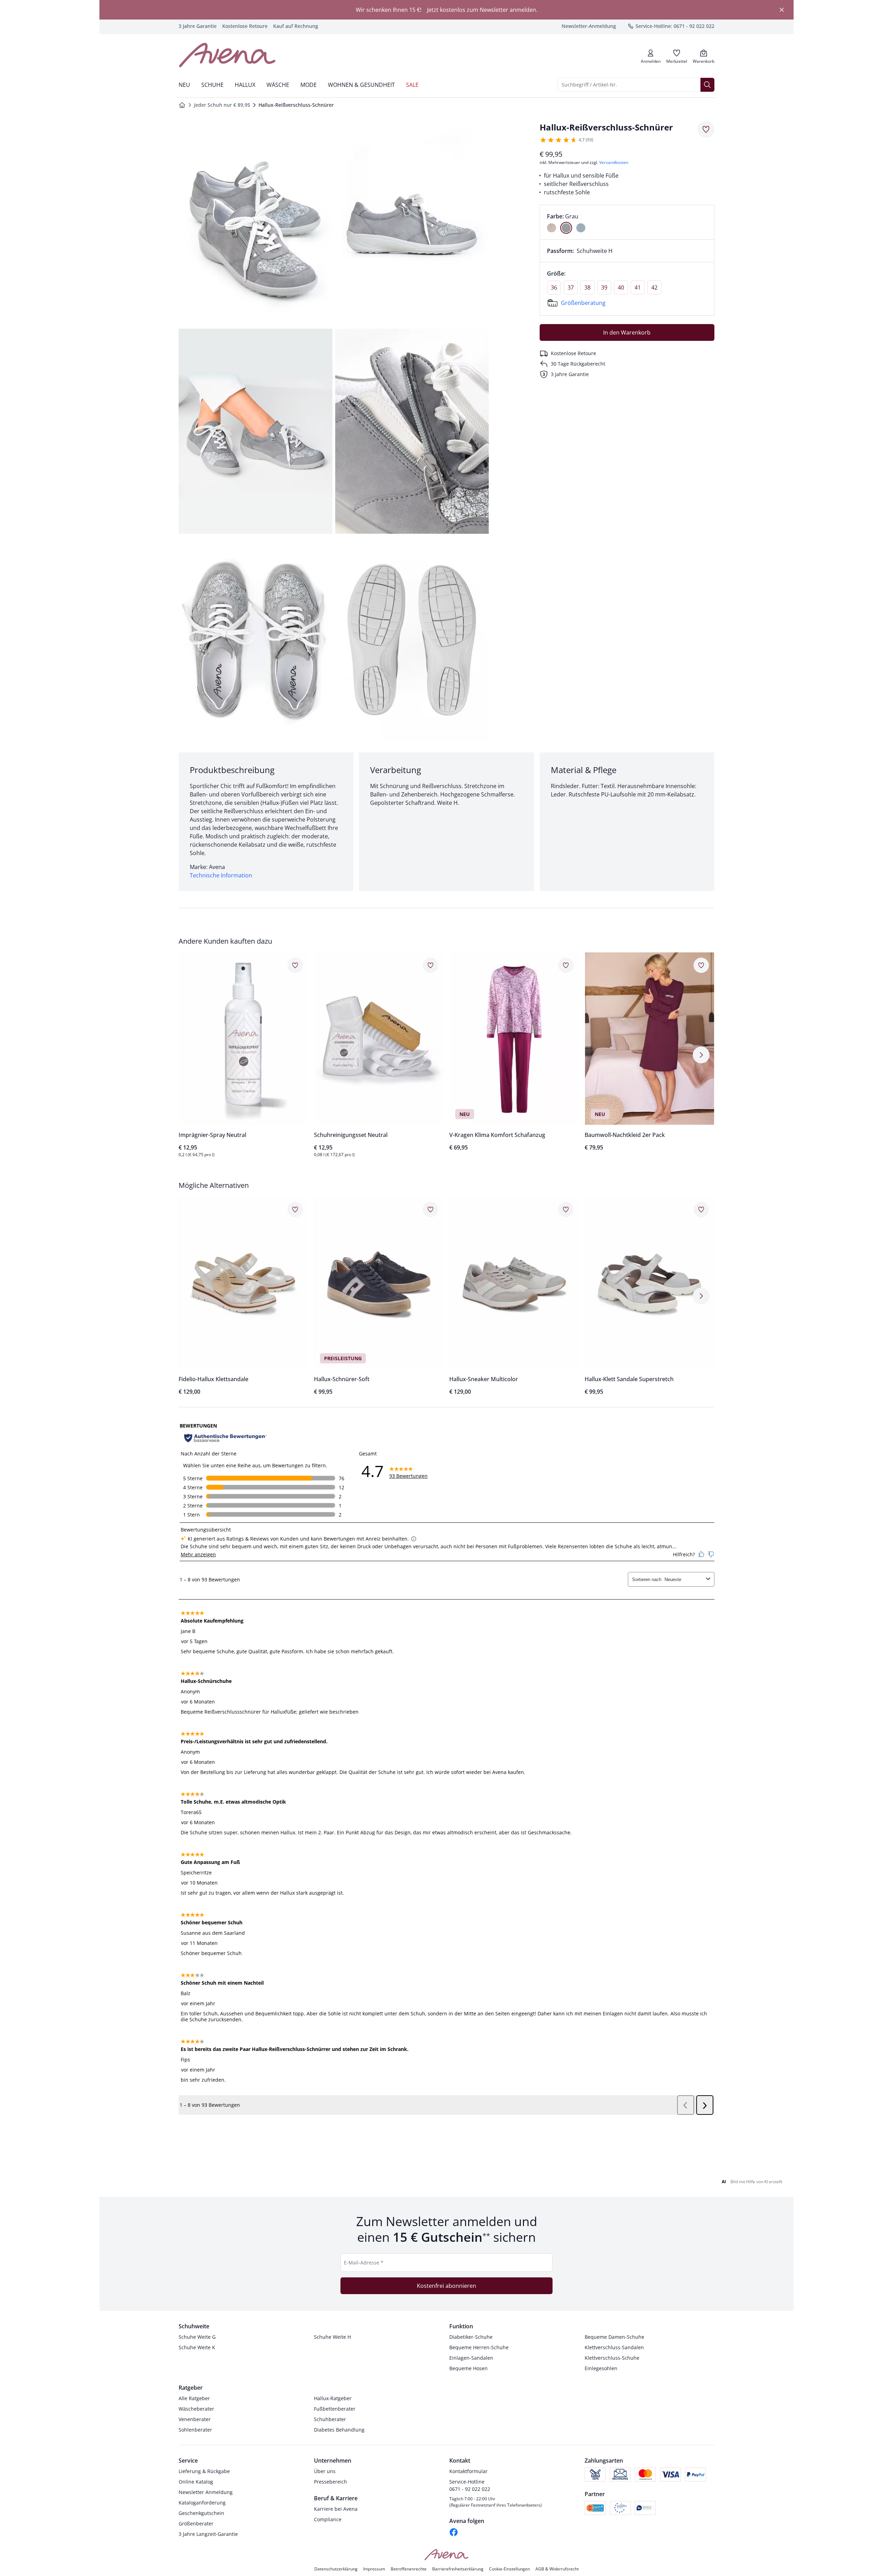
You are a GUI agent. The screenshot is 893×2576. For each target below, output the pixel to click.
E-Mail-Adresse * (364, 2263)
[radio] (551, 228)
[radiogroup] (627, 222)
